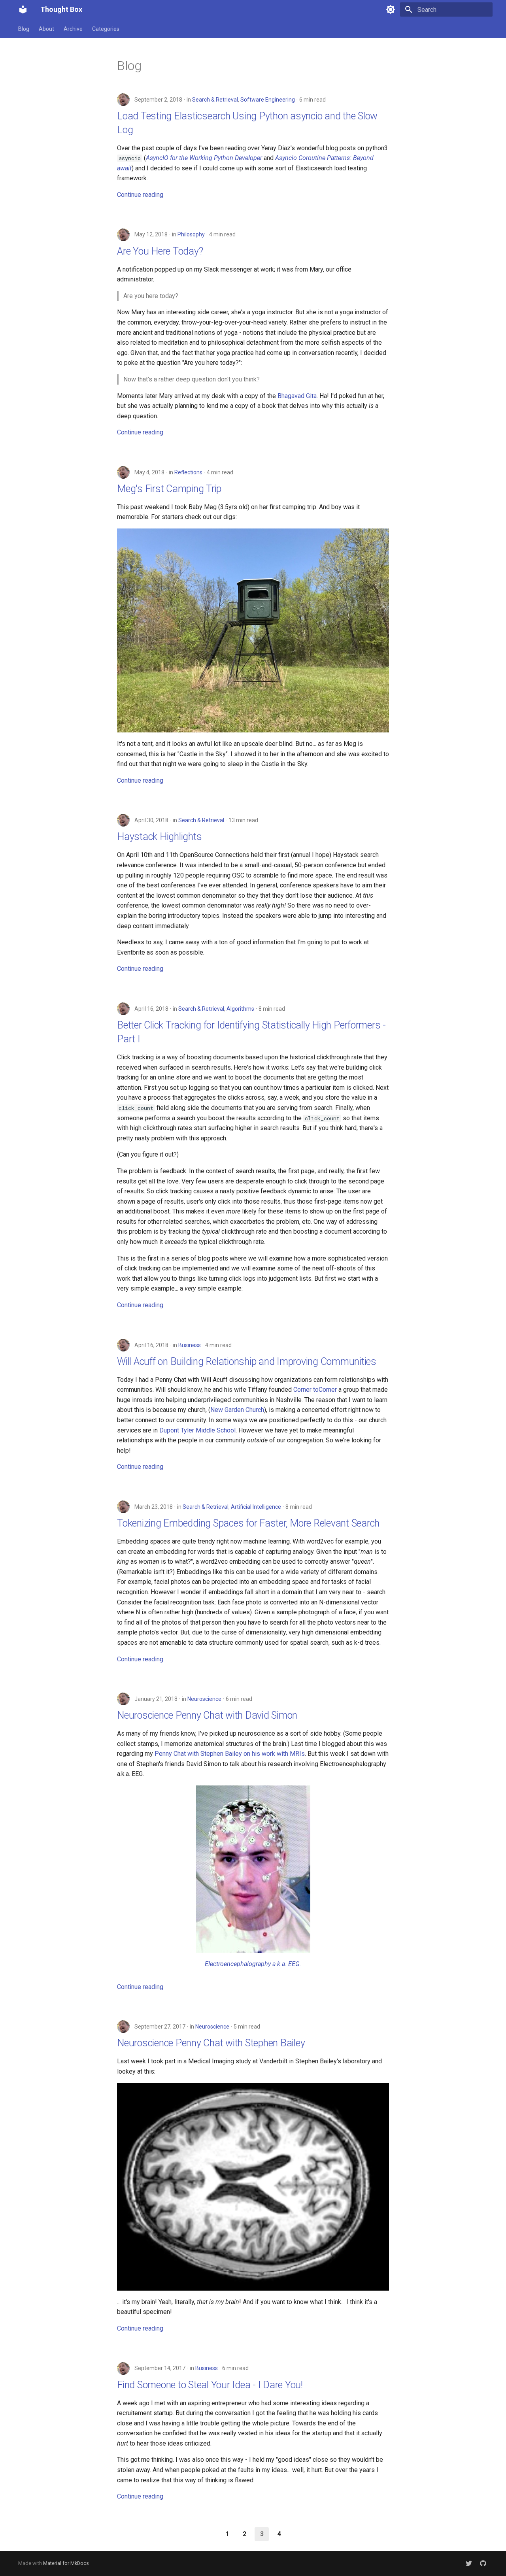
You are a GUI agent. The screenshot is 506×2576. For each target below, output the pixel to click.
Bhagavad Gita (297, 396)
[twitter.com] (469, 2563)
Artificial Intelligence (256, 1507)
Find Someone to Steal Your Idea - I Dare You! (210, 2385)
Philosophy (191, 234)
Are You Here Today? (160, 251)
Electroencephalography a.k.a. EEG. (253, 1964)
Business (190, 1345)
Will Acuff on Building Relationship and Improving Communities (247, 1362)
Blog (24, 29)
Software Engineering (268, 100)
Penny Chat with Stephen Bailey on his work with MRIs (230, 1754)
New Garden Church (237, 1410)
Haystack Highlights (159, 837)
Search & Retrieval (215, 100)
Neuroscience (204, 1699)
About (46, 29)
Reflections (188, 472)
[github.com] (483, 2563)
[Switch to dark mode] (391, 9)
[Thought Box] (23, 9)
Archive (73, 29)
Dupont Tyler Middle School (197, 1430)
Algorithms (240, 1009)
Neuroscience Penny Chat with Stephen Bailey (211, 2043)
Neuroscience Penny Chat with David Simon (207, 1715)
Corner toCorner (315, 1390)
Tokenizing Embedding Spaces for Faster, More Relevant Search (248, 1523)
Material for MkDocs (66, 2563)
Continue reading (140, 195)
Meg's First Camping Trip (169, 489)
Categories (106, 29)
